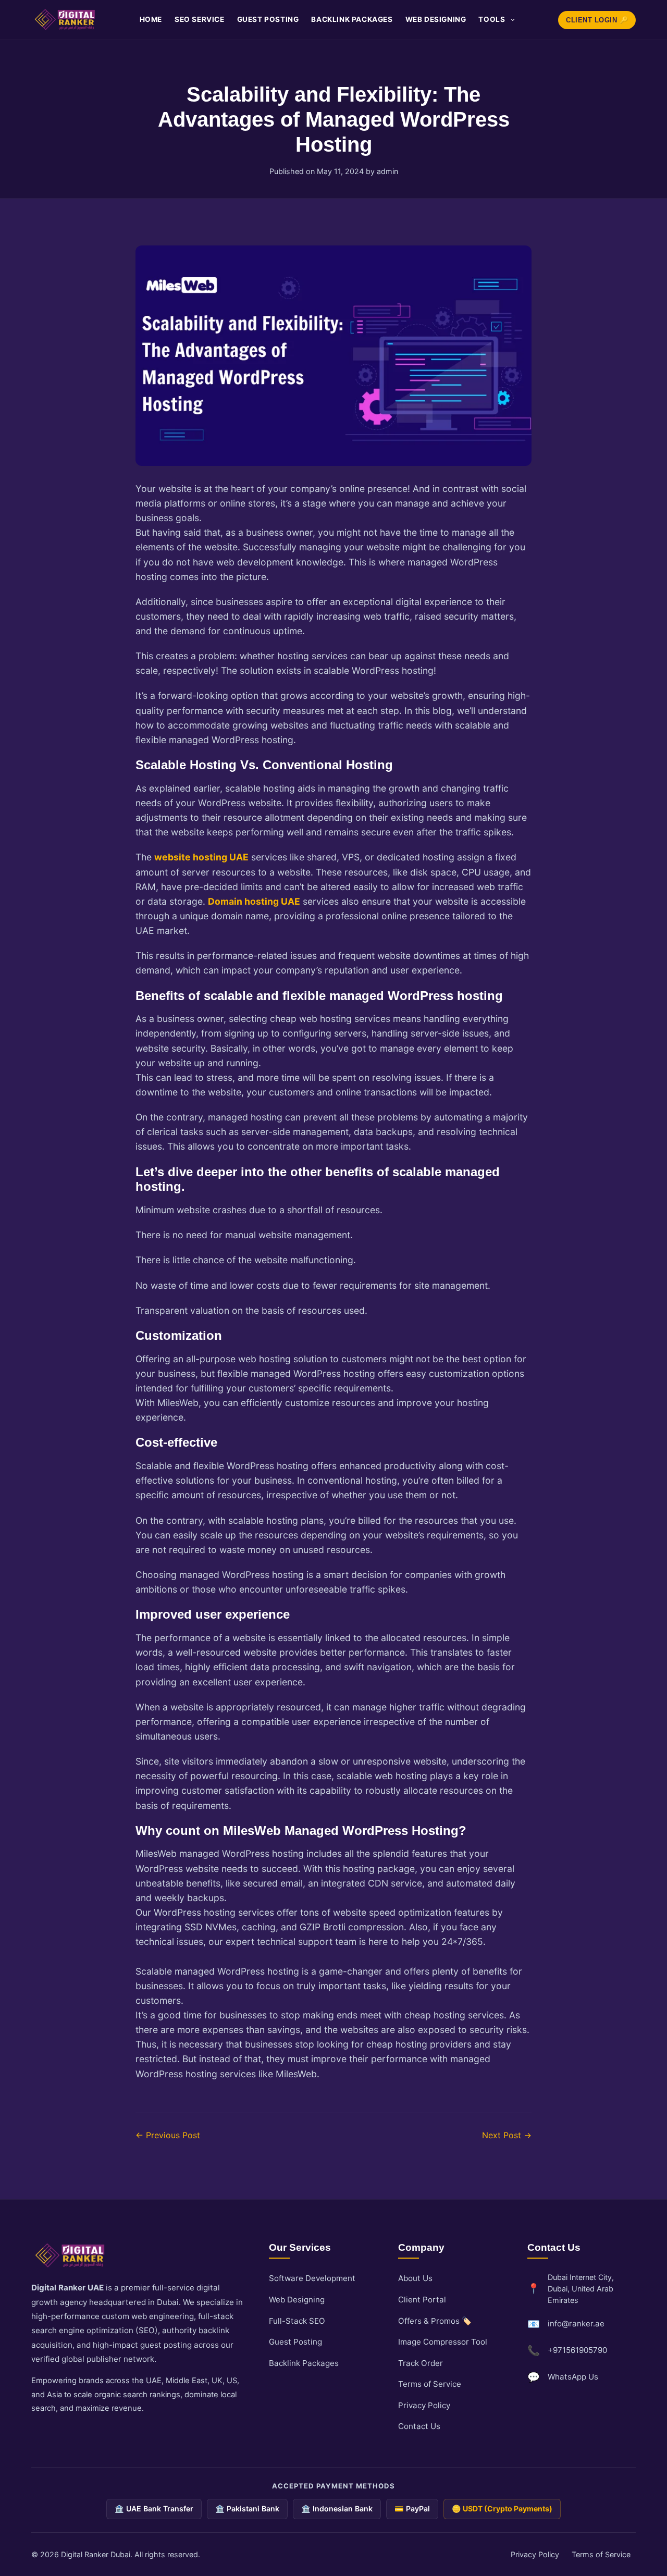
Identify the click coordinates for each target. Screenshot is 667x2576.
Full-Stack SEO (297, 2321)
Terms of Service (430, 2384)
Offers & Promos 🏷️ (435, 2321)
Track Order (421, 2363)
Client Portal (422, 2300)
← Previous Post (168, 2135)
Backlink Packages (304, 2363)
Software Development (312, 2278)
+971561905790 (577, 2350)
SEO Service (200, 19)
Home (151, 19)
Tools (492, 19)
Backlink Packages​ (352, 19)
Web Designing (436, 19)
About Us (415, 2278)
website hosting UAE (201, 857)
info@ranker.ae (576, 2324)
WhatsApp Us (573, 2377)
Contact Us (419, 2426)
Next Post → (507, 2135)
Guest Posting (268, 19)
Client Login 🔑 (597, 20)
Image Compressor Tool (443, 2342)
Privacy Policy (424, 2405)
